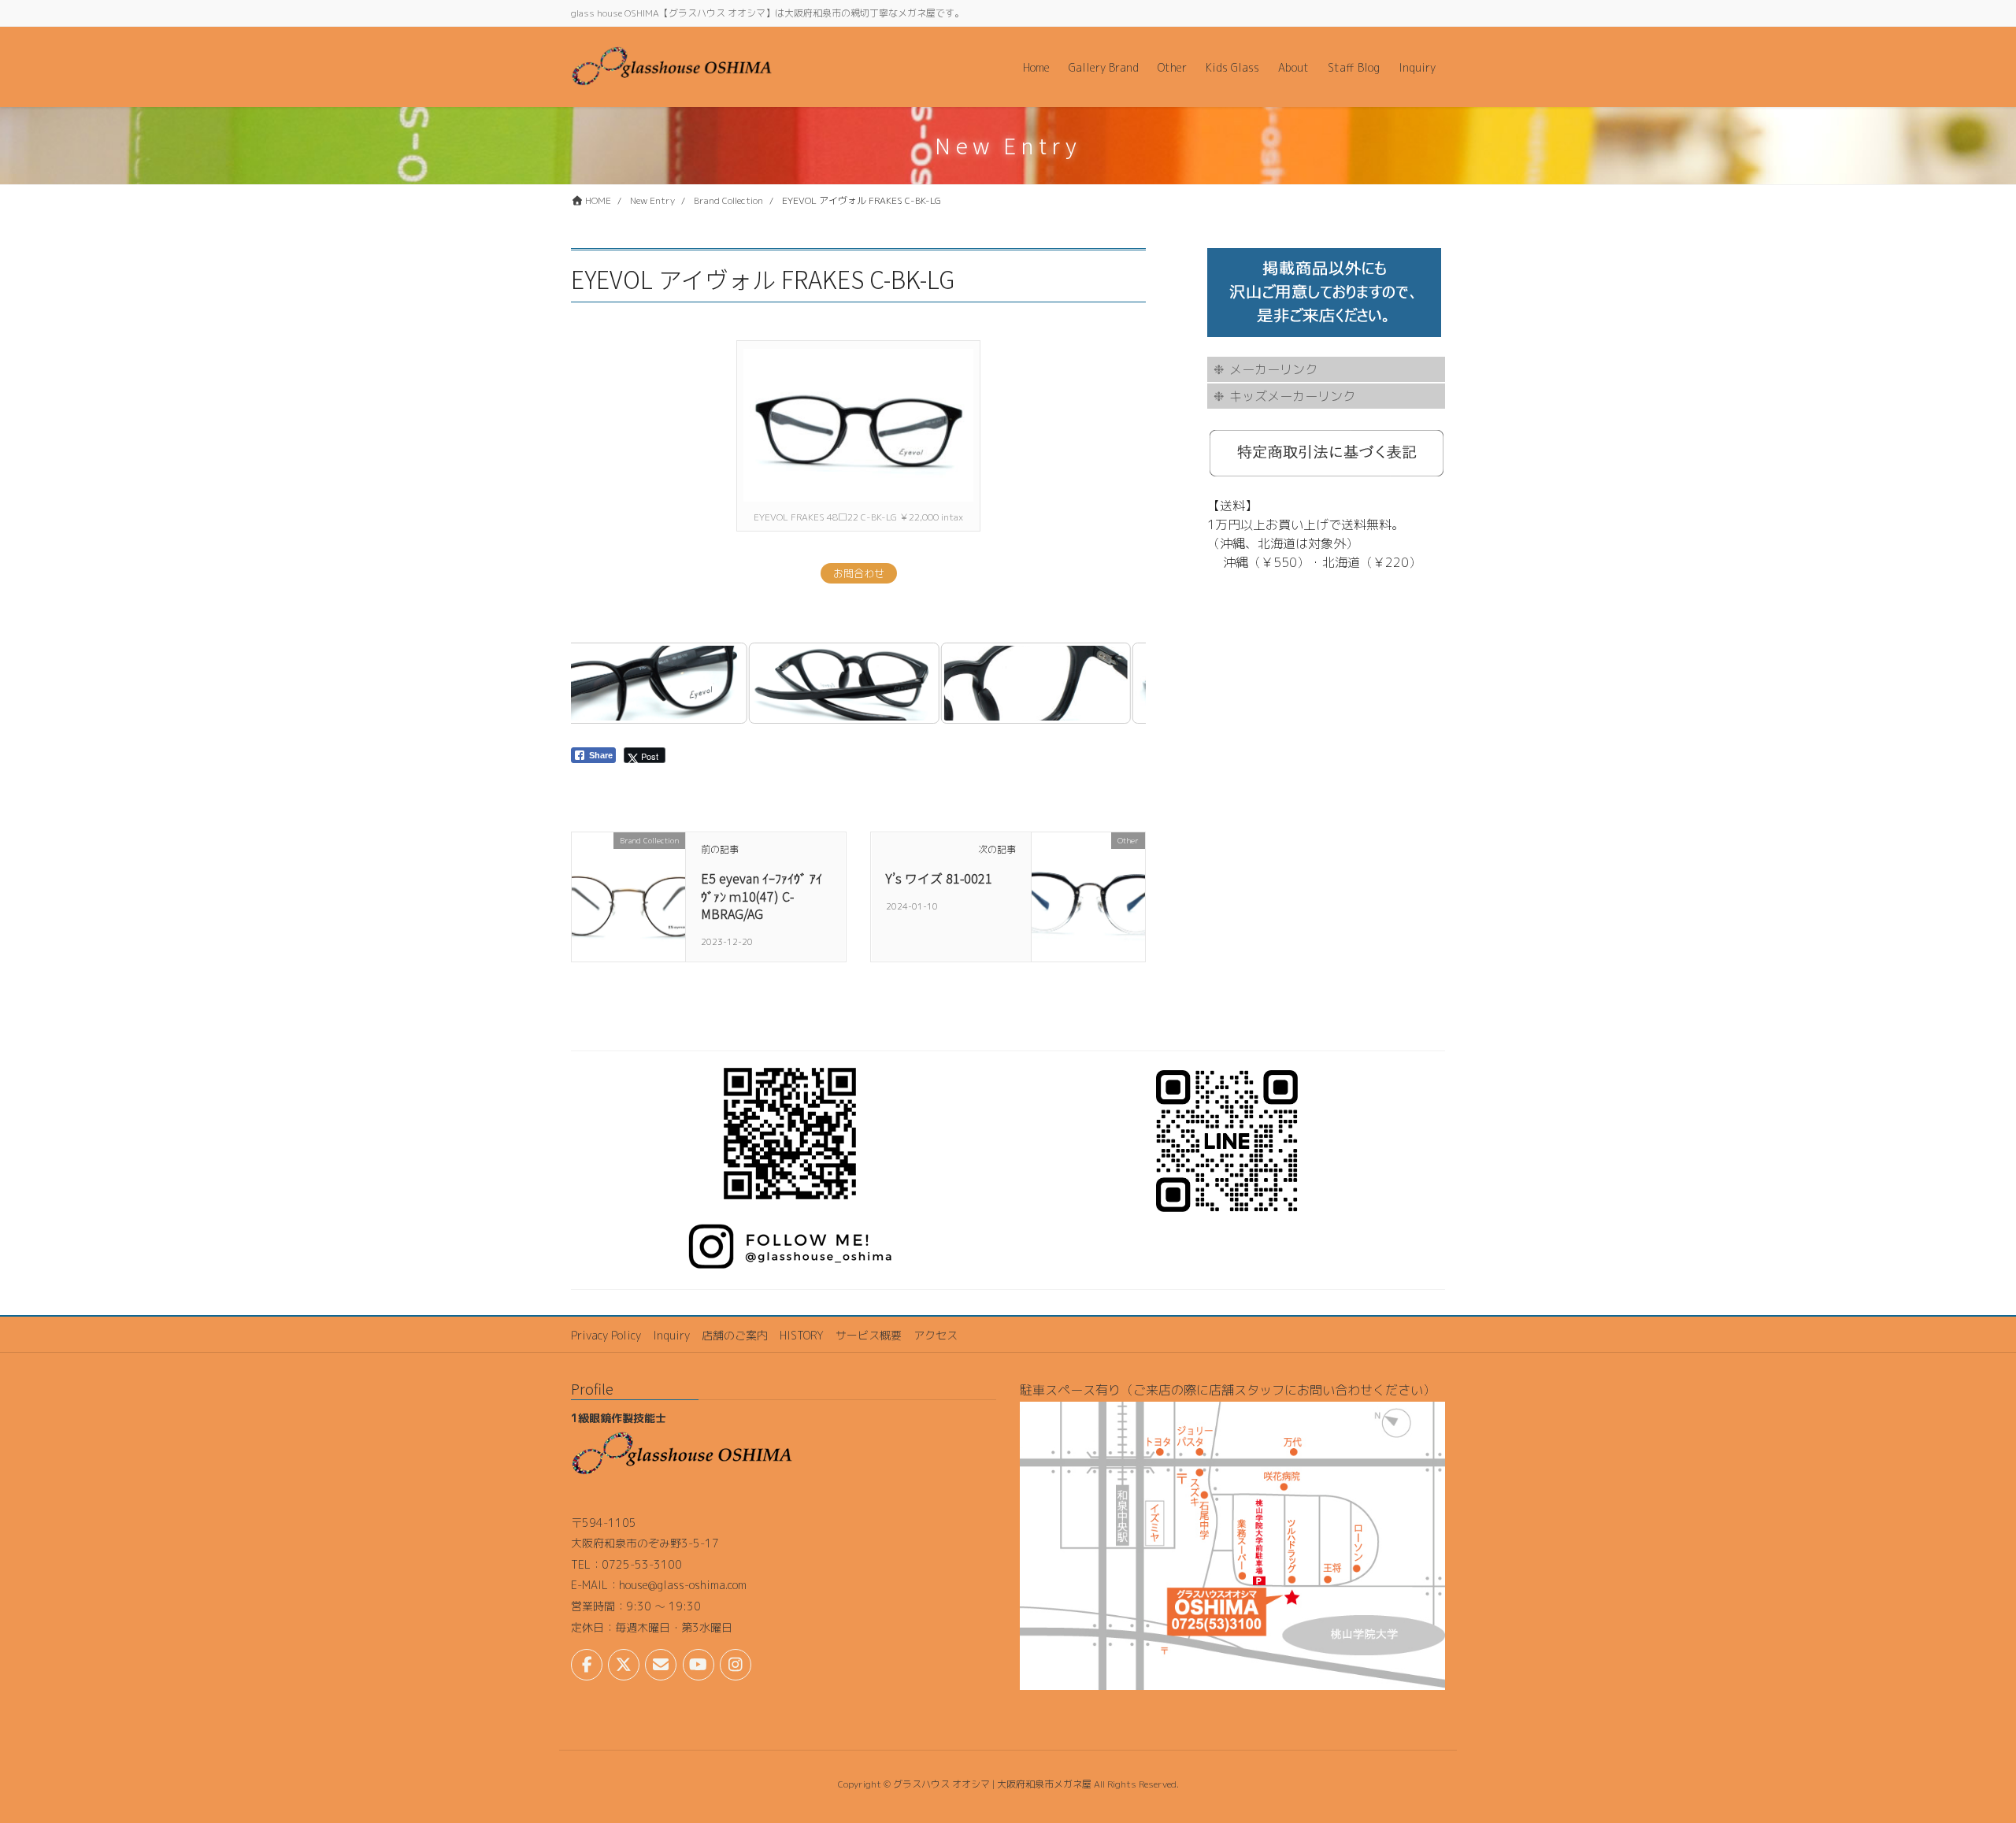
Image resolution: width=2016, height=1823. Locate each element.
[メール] (661, 1665)
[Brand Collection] (628, 891)
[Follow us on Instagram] (736, 1665)
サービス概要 (869, 1335)
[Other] (1088, 891)
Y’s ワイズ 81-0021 (939, 878)
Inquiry (671, 1335)
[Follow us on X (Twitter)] (624, 1665)
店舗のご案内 (735, 1335)
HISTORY (802, 1335)
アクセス (936, 1335)
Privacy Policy (606, 1335)
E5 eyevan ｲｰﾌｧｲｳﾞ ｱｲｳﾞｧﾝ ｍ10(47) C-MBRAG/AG (762, 896)
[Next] (1113, 684)
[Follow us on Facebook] (587, 1665)
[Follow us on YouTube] (699, 1665)
